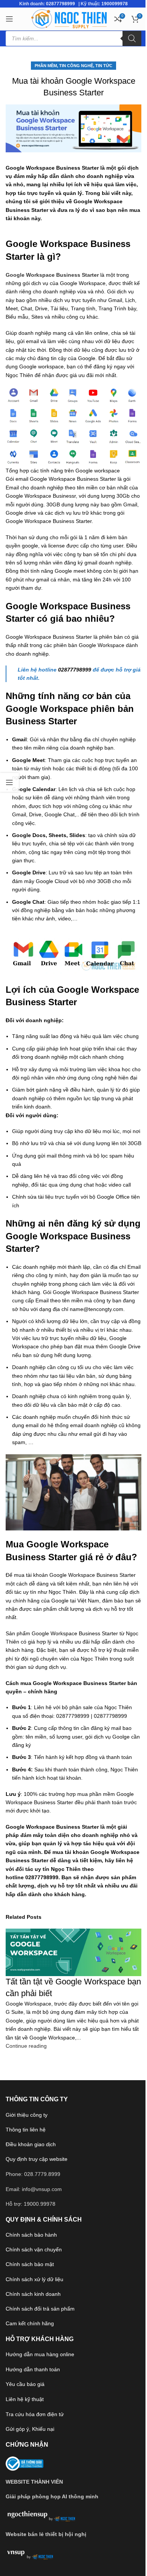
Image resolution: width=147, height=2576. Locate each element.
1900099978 (115, 4)
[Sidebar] (9, 782)
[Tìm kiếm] (132, 38)
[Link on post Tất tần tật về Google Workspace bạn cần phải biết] (73, 1288)
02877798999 (60, 4)
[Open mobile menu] (9, 19)
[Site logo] (69, 18)
